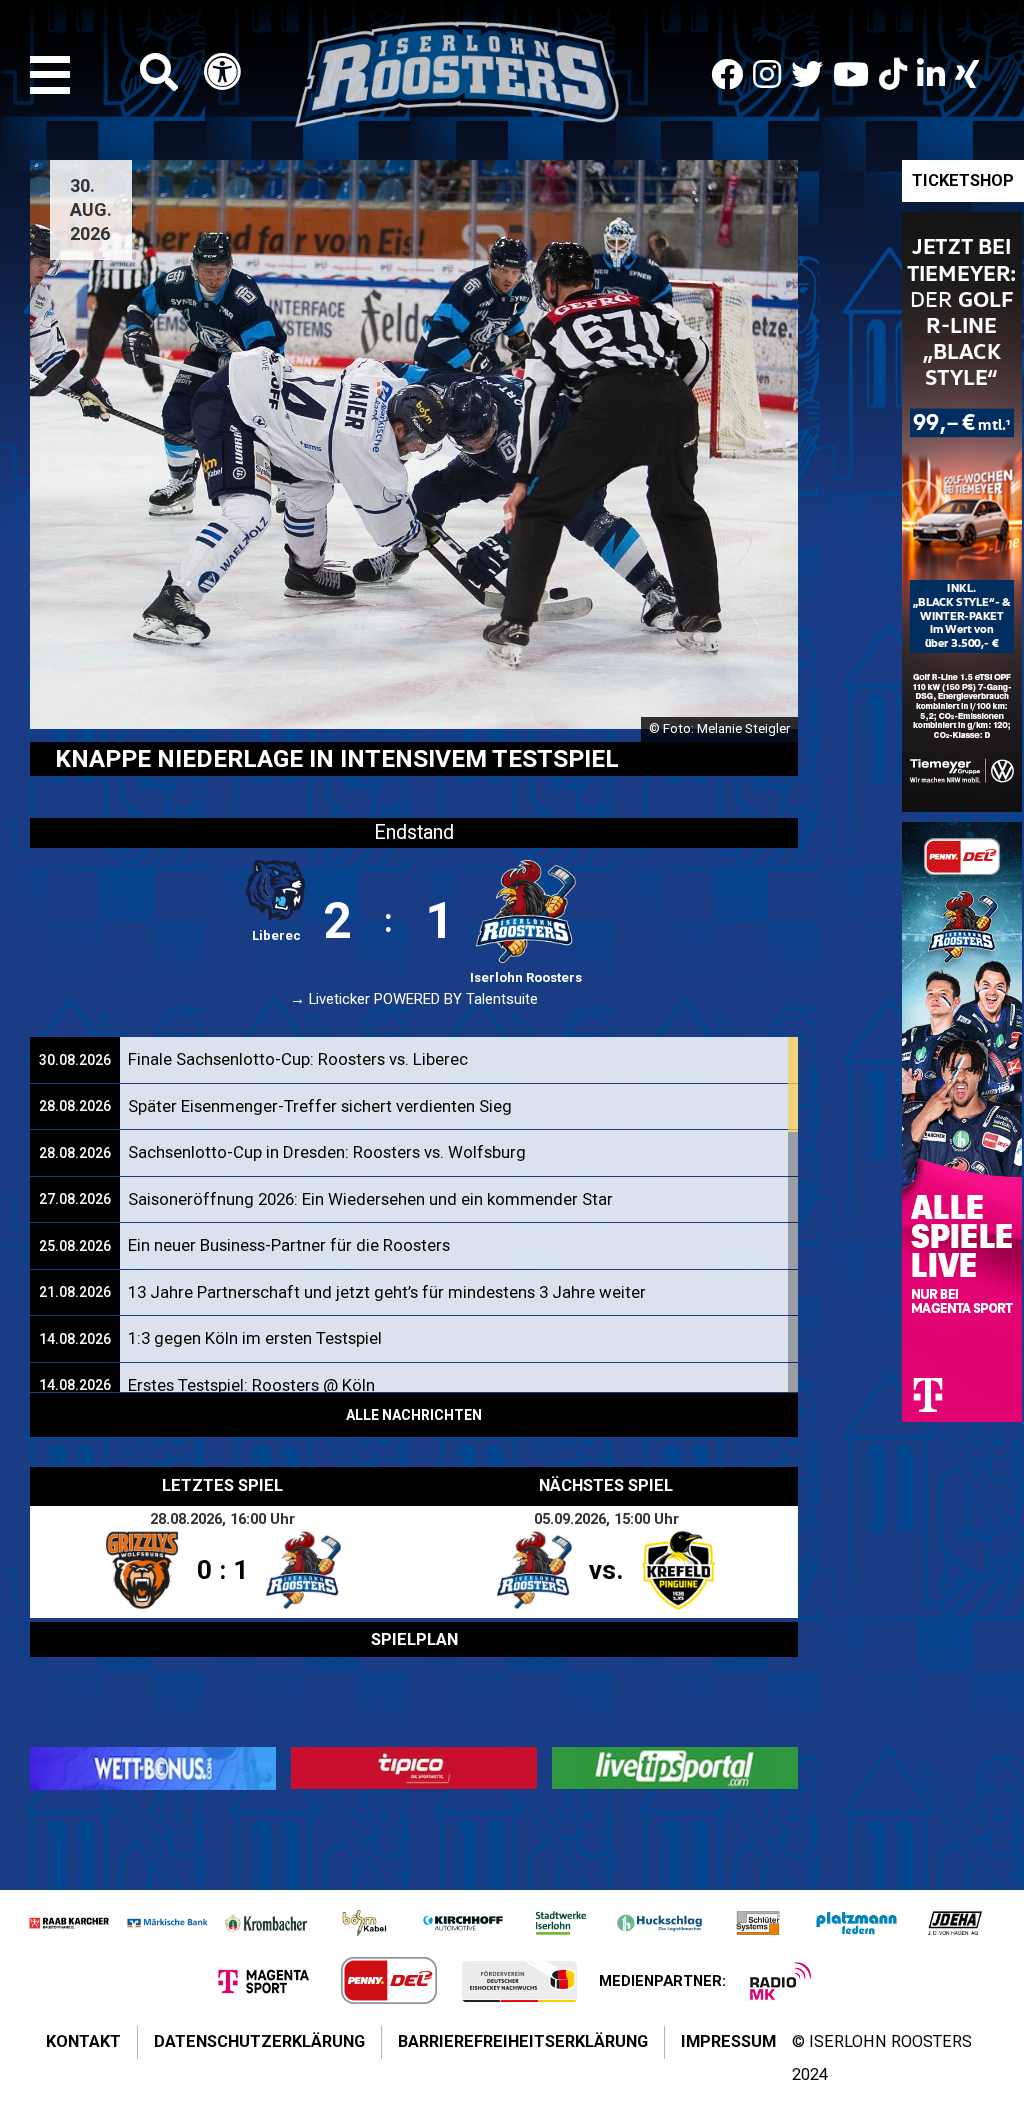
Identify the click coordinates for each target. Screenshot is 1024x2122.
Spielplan (414, 1639)
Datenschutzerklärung (259, 2041)
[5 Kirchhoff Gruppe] (463, 1923)
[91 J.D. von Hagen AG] (955, 1923)
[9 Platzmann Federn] (856, 1923)
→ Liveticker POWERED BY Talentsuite (414, 999)
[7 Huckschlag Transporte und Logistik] (659, 1923)
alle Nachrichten (414, 1415)
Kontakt (83, 2041)
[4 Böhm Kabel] (364, 1923)
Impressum (728, 2041)
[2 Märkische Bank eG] (167, 1923)
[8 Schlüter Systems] (758, 1923)
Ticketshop (963, 180)
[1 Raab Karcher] (69, 1923)
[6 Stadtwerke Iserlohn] (561, 1923)
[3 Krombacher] (266, 1923)
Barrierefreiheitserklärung (523, 2041)
